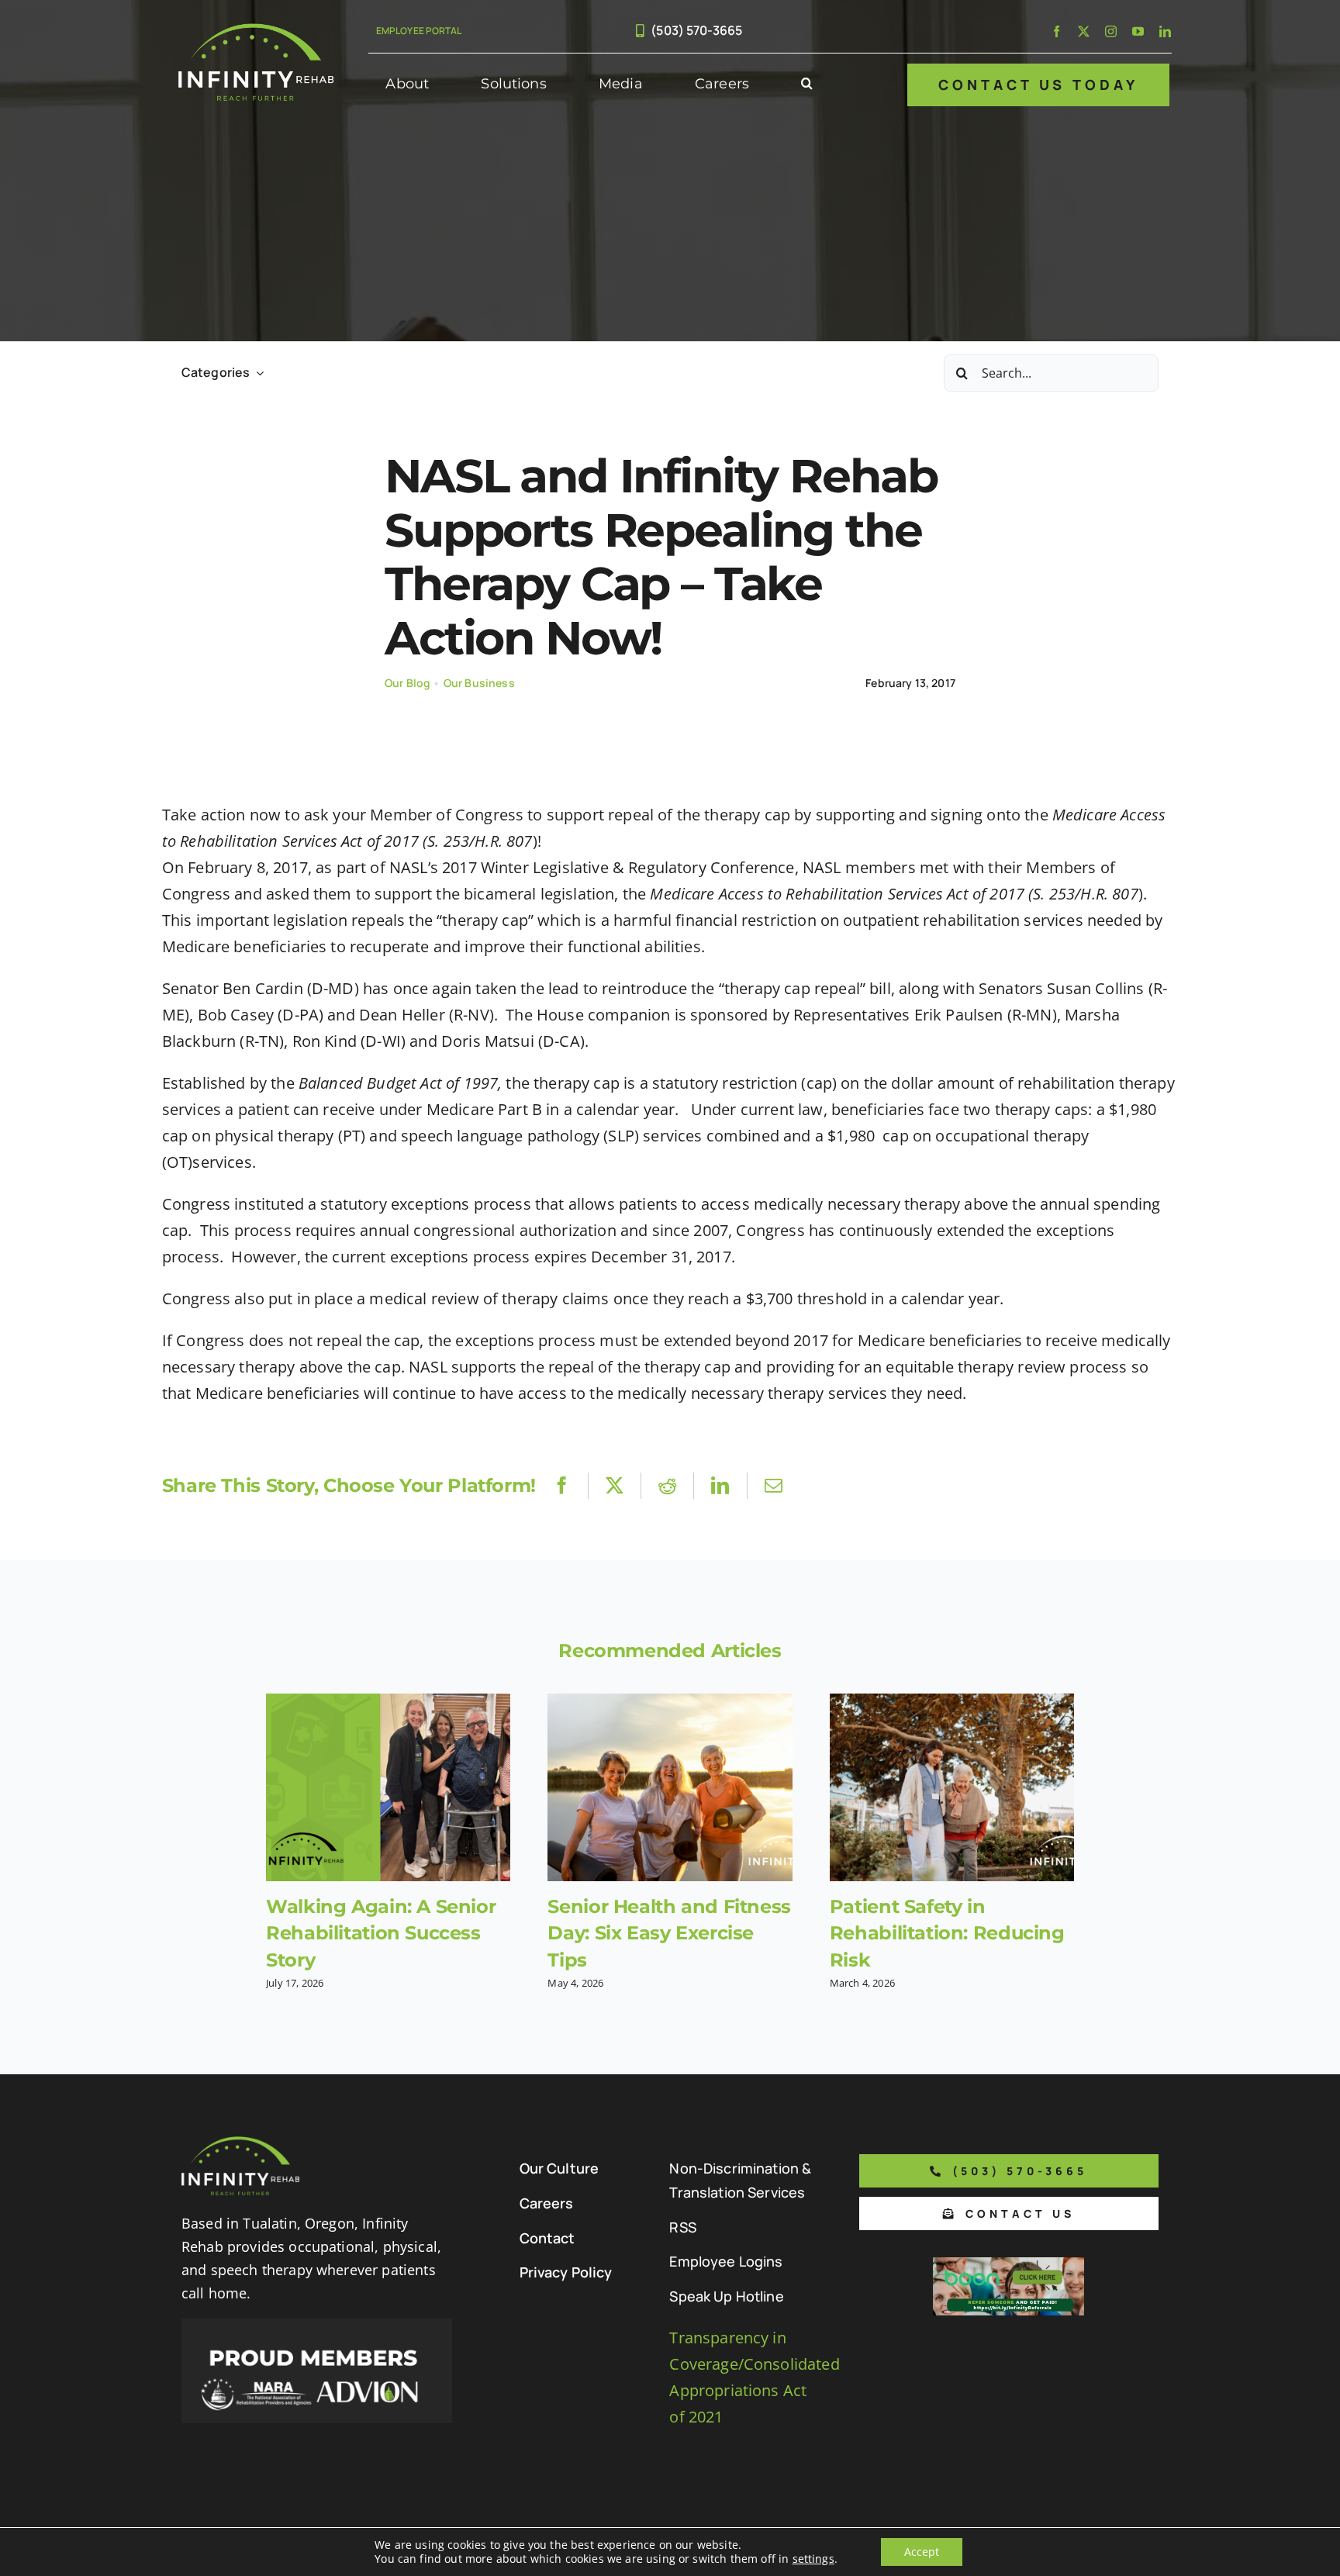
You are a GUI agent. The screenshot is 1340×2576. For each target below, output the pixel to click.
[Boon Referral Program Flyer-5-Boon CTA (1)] (1008, 2265)
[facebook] (1057, 31)
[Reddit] (667, 1485)
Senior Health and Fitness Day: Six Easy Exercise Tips (669, 1933)
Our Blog (408, 683)
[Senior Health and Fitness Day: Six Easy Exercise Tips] (670, 1787)
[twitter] (1084, 31)
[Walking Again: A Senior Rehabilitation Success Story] (388, 1787)
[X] (615, 1485)
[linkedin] (1165, 31)
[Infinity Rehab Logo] (256, 31)
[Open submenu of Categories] (257, 373)
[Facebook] (562, 1485)
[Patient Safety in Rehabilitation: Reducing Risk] (952, 1787)
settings (813, 2559)
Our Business (479, 683)
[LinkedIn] (720, 1485)
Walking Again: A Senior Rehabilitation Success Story (381, 1933)
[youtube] (1138, 31)
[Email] (774, 1485)
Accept (922, 2552)
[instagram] (1111, 31)
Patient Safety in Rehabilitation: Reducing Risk (947, 1933)
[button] (807, 85)
